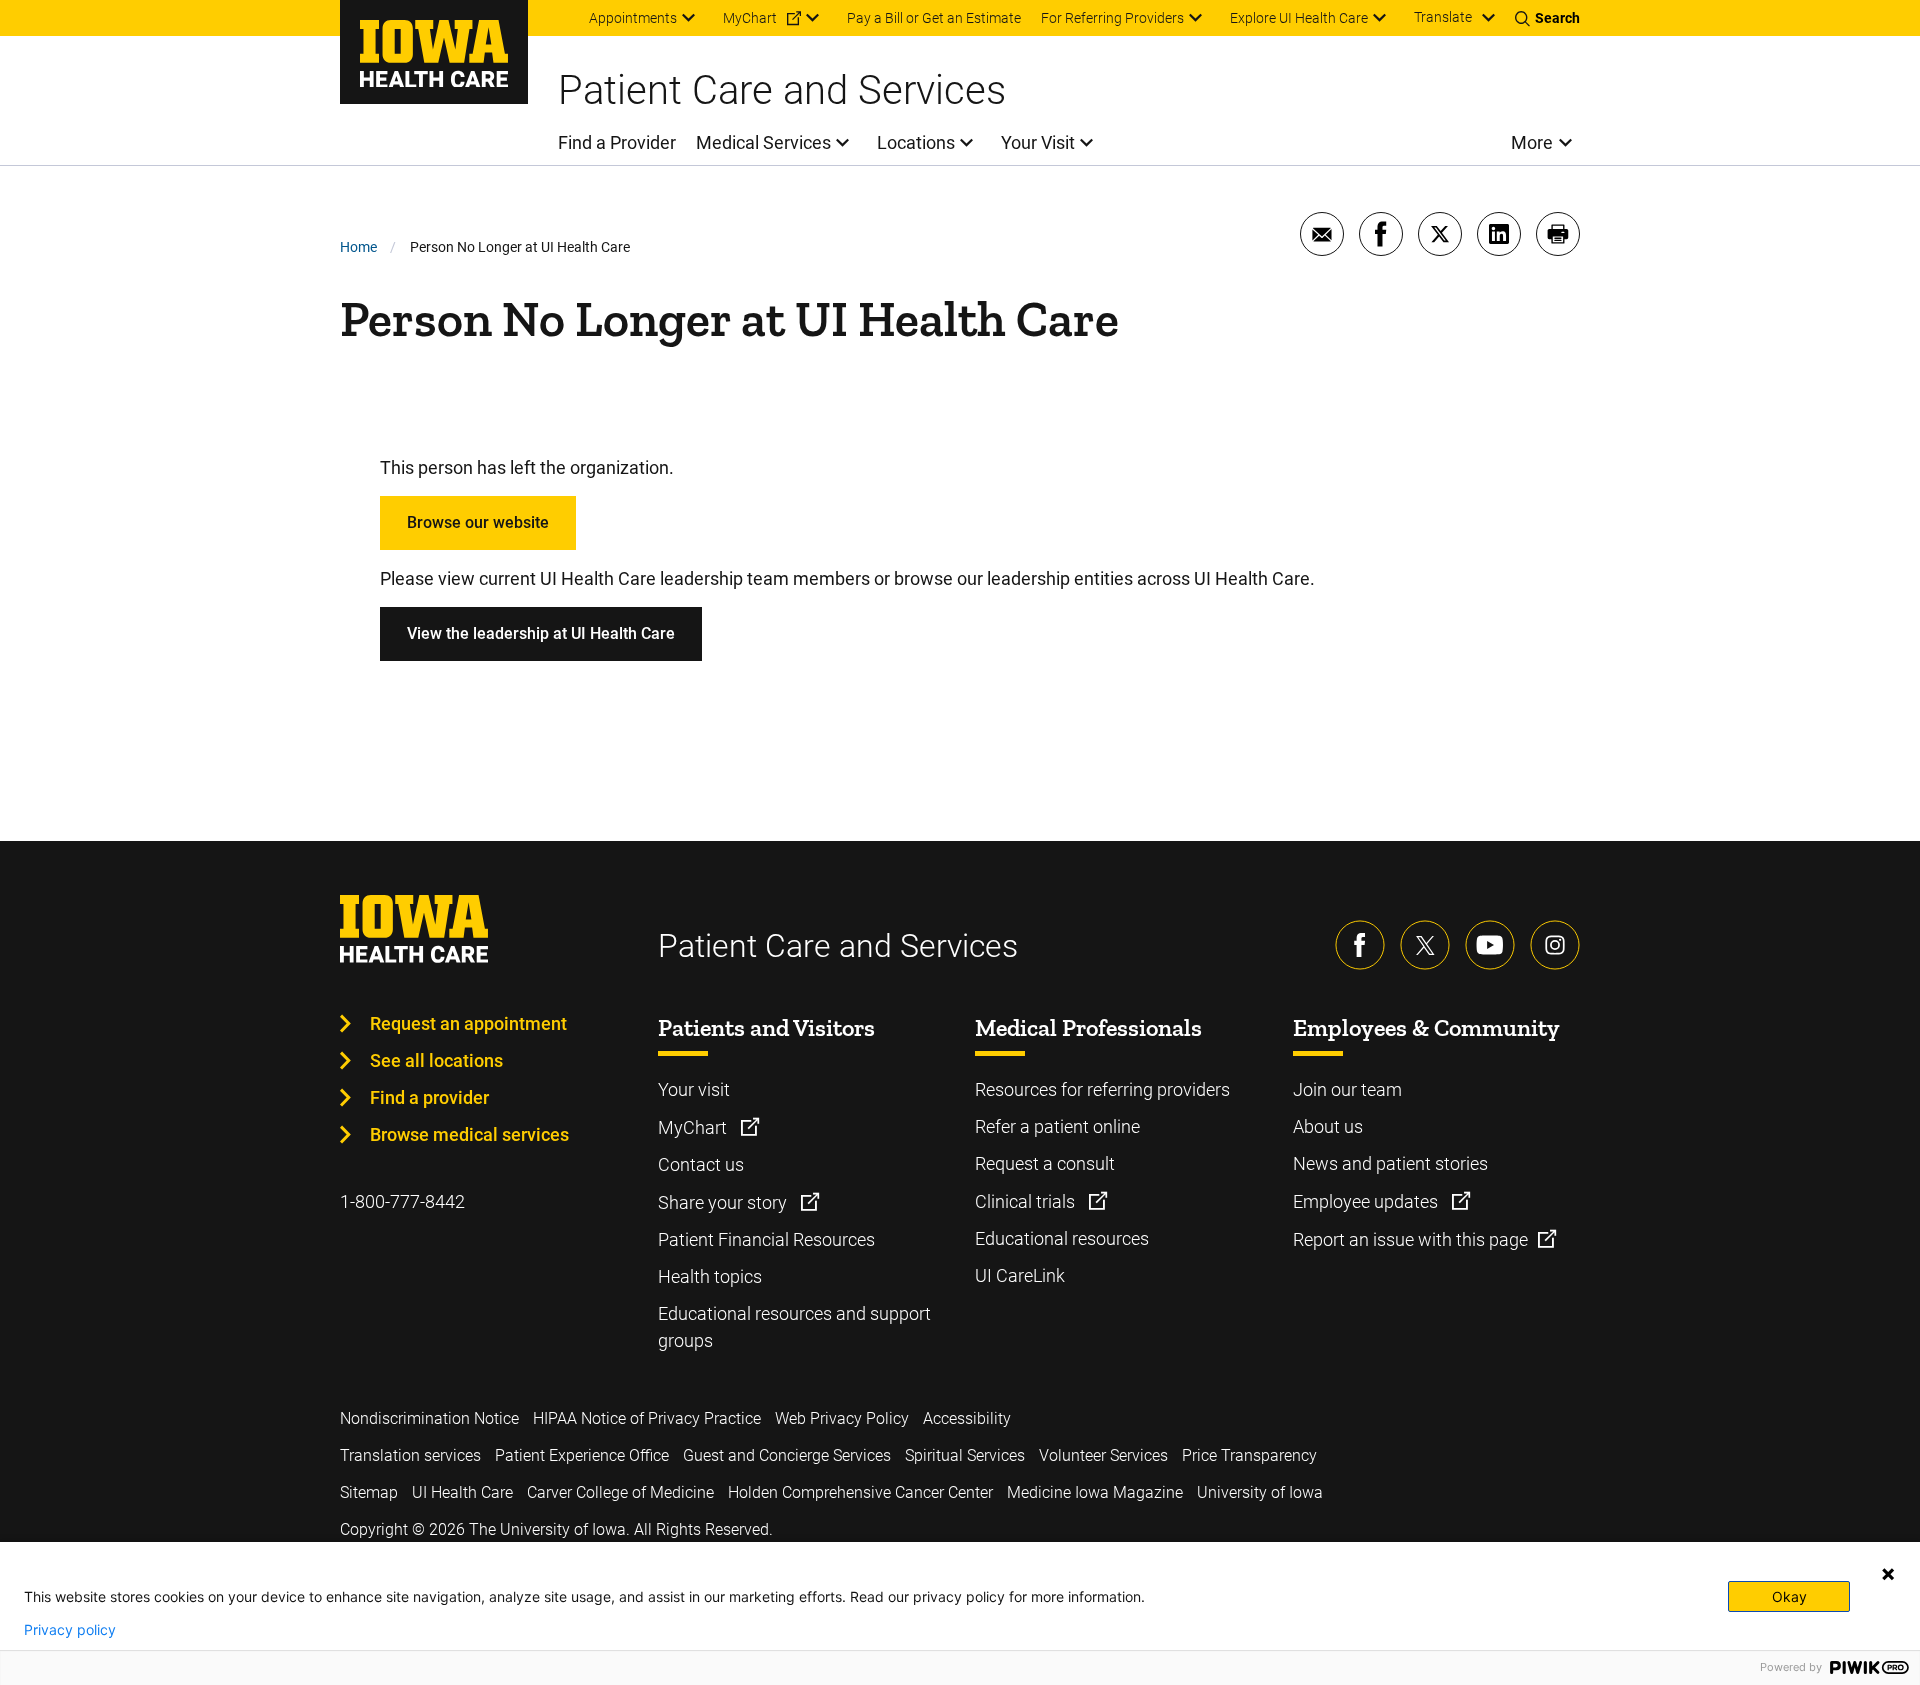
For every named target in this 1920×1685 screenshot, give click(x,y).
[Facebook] (1360, 945)
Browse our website (478, 522)
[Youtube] (1490, 945)
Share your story (724, 1202)
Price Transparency (1249, 1455)
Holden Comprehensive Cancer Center (860, 1492)
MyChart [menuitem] (750, 18)
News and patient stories (1390, 1163)
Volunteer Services (1103, 1455)
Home (358, 247)
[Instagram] (1555, 945)
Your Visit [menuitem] (1038, 142)
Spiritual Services (965, 1455)
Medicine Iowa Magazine (1095, 1492)
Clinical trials (1027, 1201)
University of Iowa (1260, 1492)
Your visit (694, 1089)
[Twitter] (1425, 945)
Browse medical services (469, 1134)
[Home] (434, 52)
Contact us (701, 1164)
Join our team (1347, 1089)
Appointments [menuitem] (633, 18)
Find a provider (429, 1097)
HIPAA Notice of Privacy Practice (647, 1418)
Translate (1443, 17)
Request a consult (1045, 1163)
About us (1328, 1126)
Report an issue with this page (1410, 1239)
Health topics (710, 1276)
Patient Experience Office (582, 1455)
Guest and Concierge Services (787, 1455)
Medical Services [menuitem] (763, 142)
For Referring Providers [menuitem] (1112, 18)
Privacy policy (70, 1630)
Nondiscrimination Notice (429, 1418)
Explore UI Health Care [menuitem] (1299, 18)
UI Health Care (462, 1492)
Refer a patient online (1057, 1126)
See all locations (436, 1060)
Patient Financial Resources (766, 1239)
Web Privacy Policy (842, 1418)
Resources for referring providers (1102, 1089)
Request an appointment (468, 1023)
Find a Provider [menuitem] (617, 142)
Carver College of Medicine (620, 1492)
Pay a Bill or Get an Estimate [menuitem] (934, 18)
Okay (1789, 1596)
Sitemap (369, 1492)
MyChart (694, 1127)
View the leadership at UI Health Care (541, 633)
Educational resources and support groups (794, 1327)
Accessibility (967, 1418)
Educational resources (1062, 1238)
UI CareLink (1020, 1275)
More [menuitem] (1532, 142)
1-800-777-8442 (402, 1201)
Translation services (410, 1455)
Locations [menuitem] (916, 142)
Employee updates (1367, 1201)
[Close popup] (1888, 1574)
